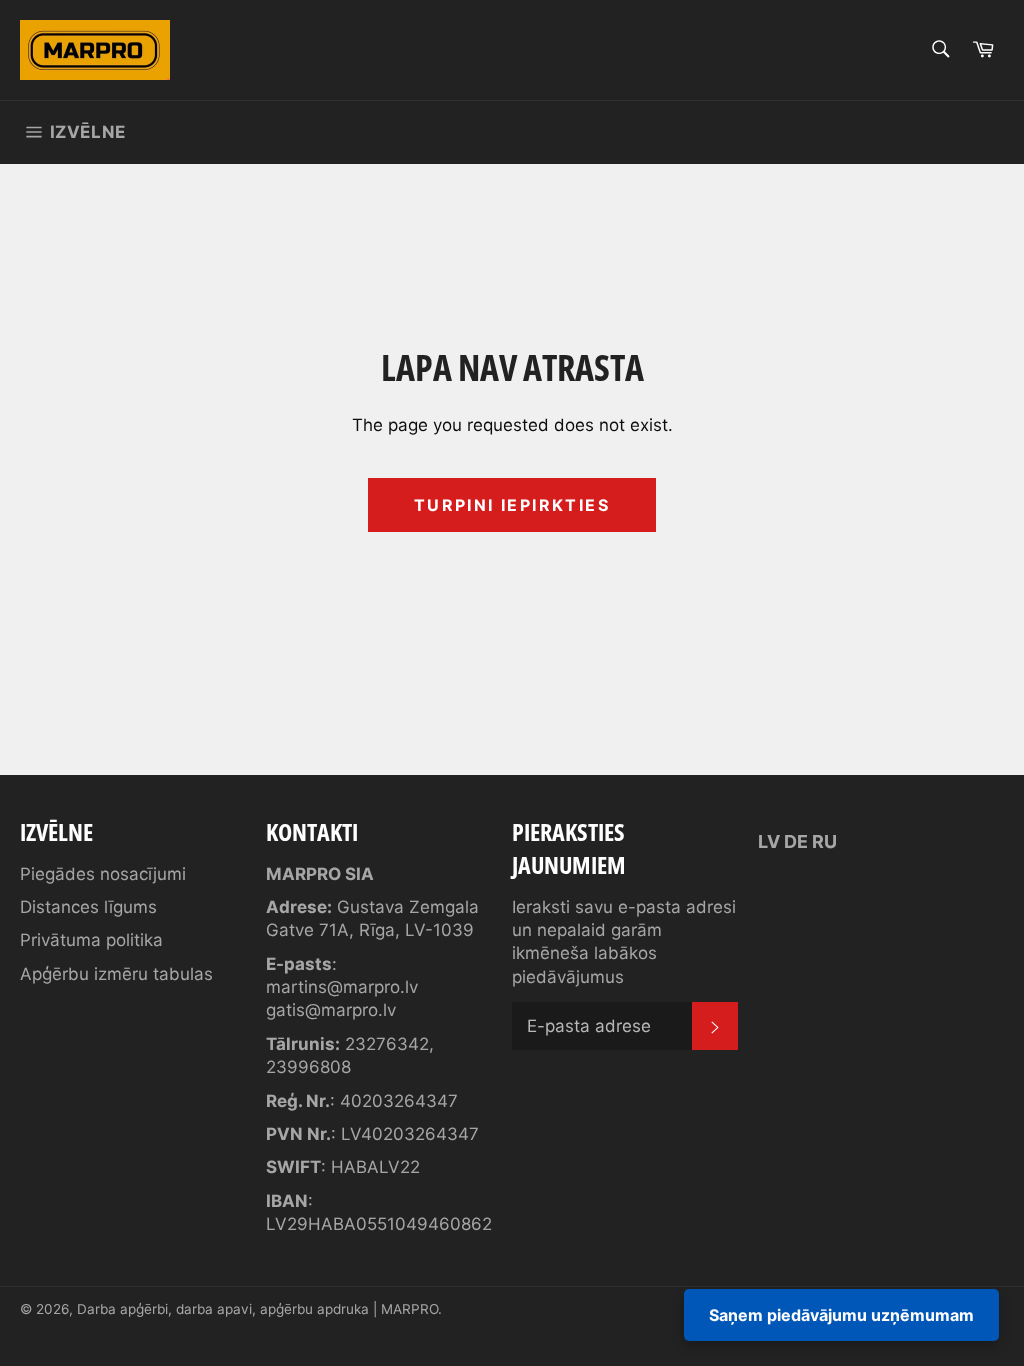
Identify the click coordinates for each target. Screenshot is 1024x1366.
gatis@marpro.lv (331, 1010)
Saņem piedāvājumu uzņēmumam (841, 1315)
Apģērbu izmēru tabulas (116, 974)
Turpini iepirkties (512, 505)
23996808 (308, 1067)
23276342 (387, 1044)
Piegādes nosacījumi (103, 874)
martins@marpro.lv (342, 987)
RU (824, 841)
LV (769, 841)
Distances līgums (88, 907)
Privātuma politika (91, 940)
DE (796, 841)
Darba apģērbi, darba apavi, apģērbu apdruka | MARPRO (257, 1309)
